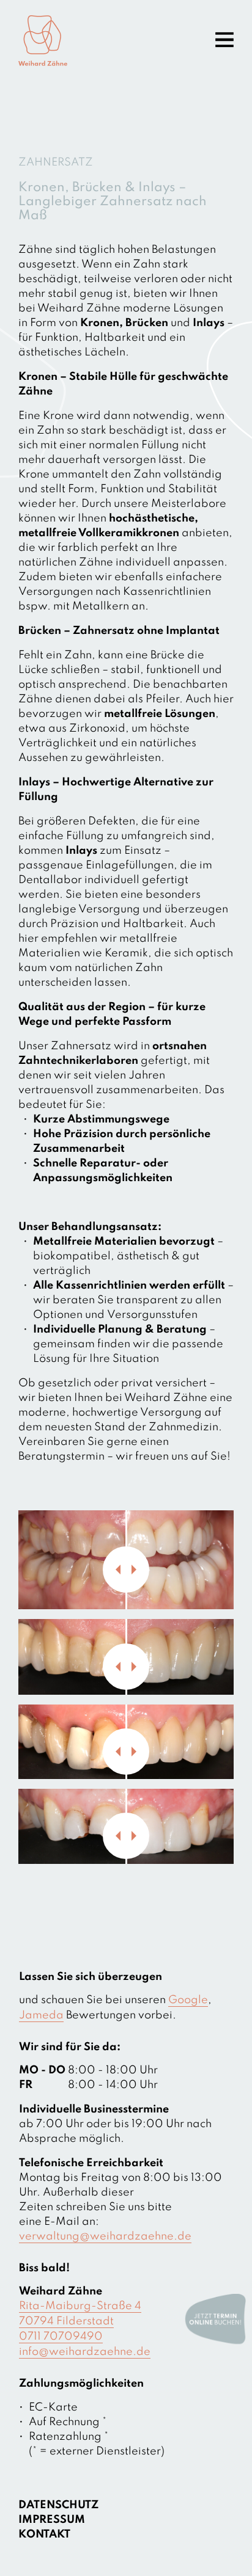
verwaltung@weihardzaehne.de (105, 2236)
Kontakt (44, 2534)
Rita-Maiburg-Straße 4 (80, 2306)
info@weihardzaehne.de (85, 2352)
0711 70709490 (61, 2337)
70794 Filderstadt (66, 2321)
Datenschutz (58, 2505)
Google (188, 2000)
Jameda (41, 2015)
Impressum (52, 2520)
